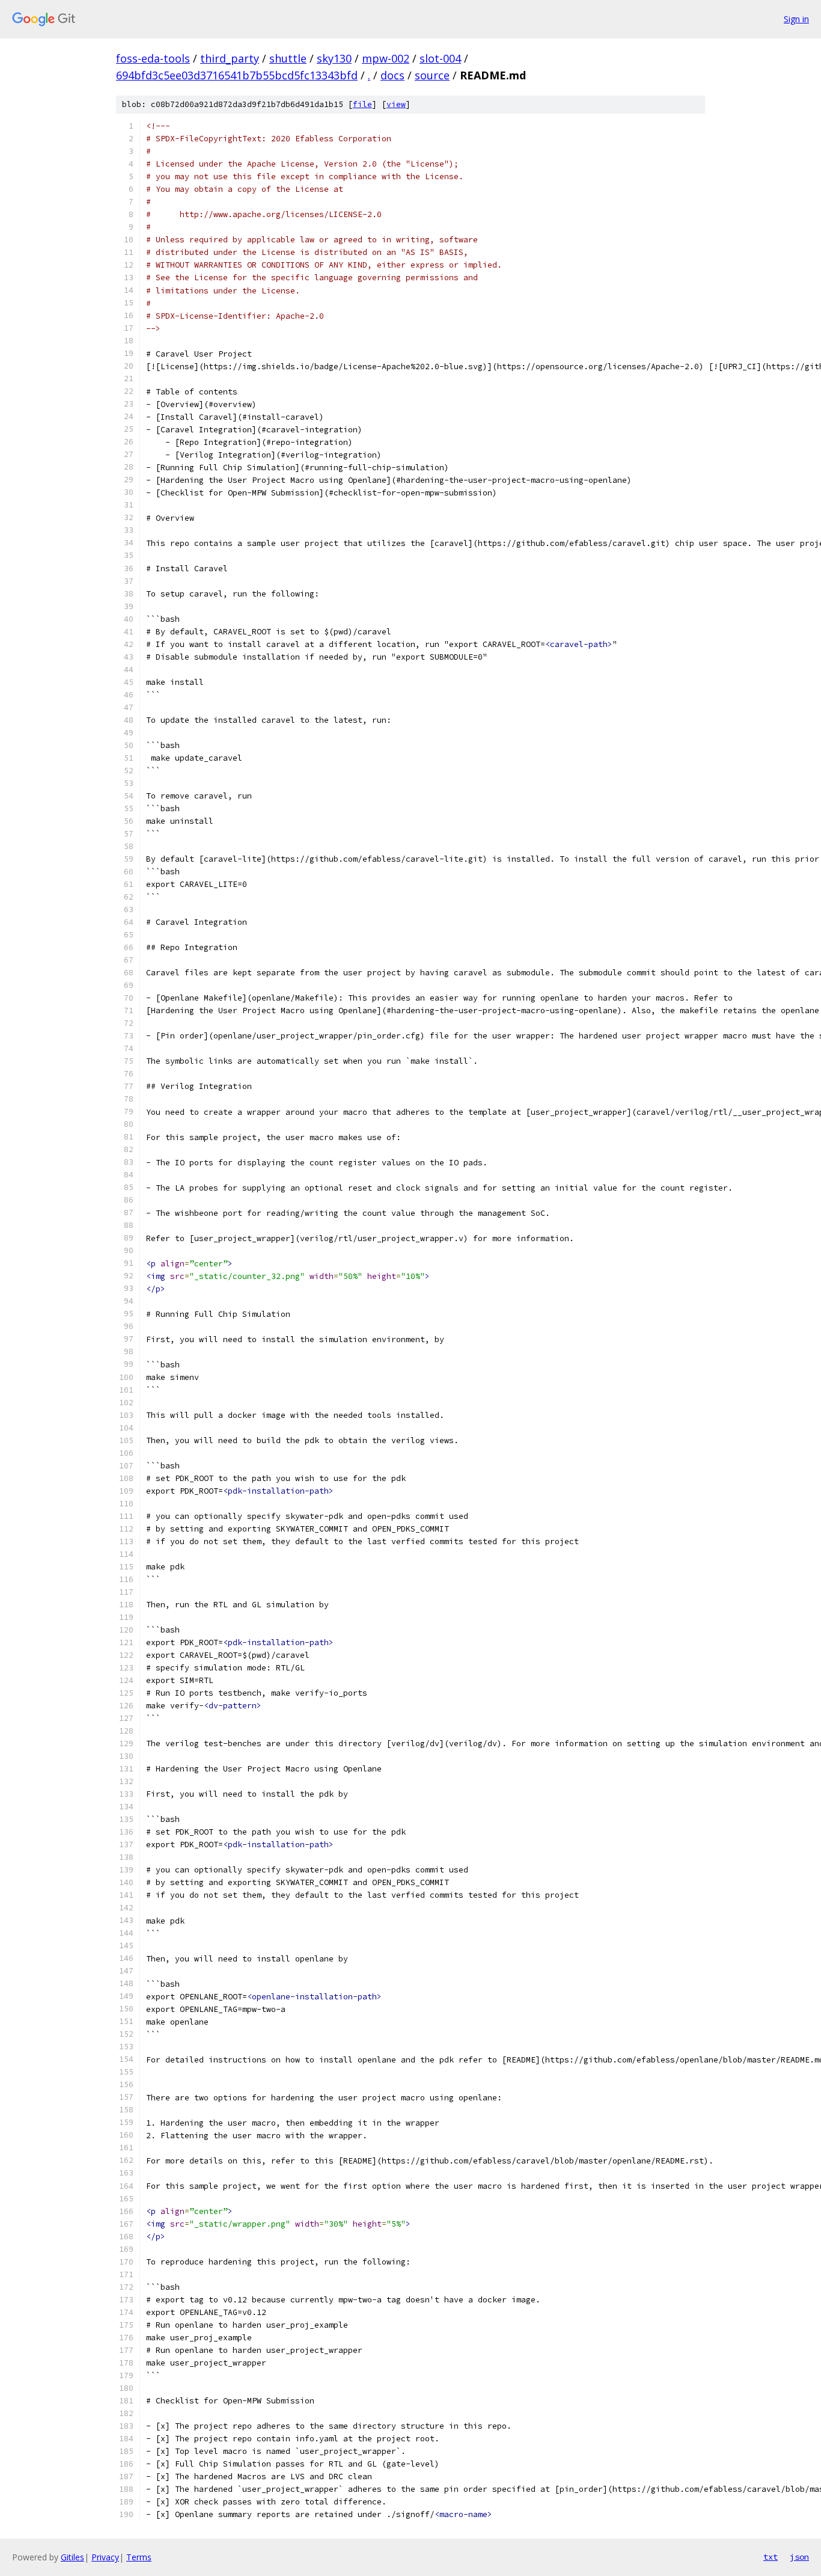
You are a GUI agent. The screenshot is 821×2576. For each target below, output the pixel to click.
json (799, 2557)
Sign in (796, 19)
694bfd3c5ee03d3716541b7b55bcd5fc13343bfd (237, 75)
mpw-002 (386, 58)
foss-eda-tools (153, 58)
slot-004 (440, 58)
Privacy (105, 2557)
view (396, 104)
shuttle (288, 58)
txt (771, 2557)
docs (392, 75)
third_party (230, 58)
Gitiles (72, 2557)
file (362, 104)
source (432, 75)
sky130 (334, 58)
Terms (139, 2557)
